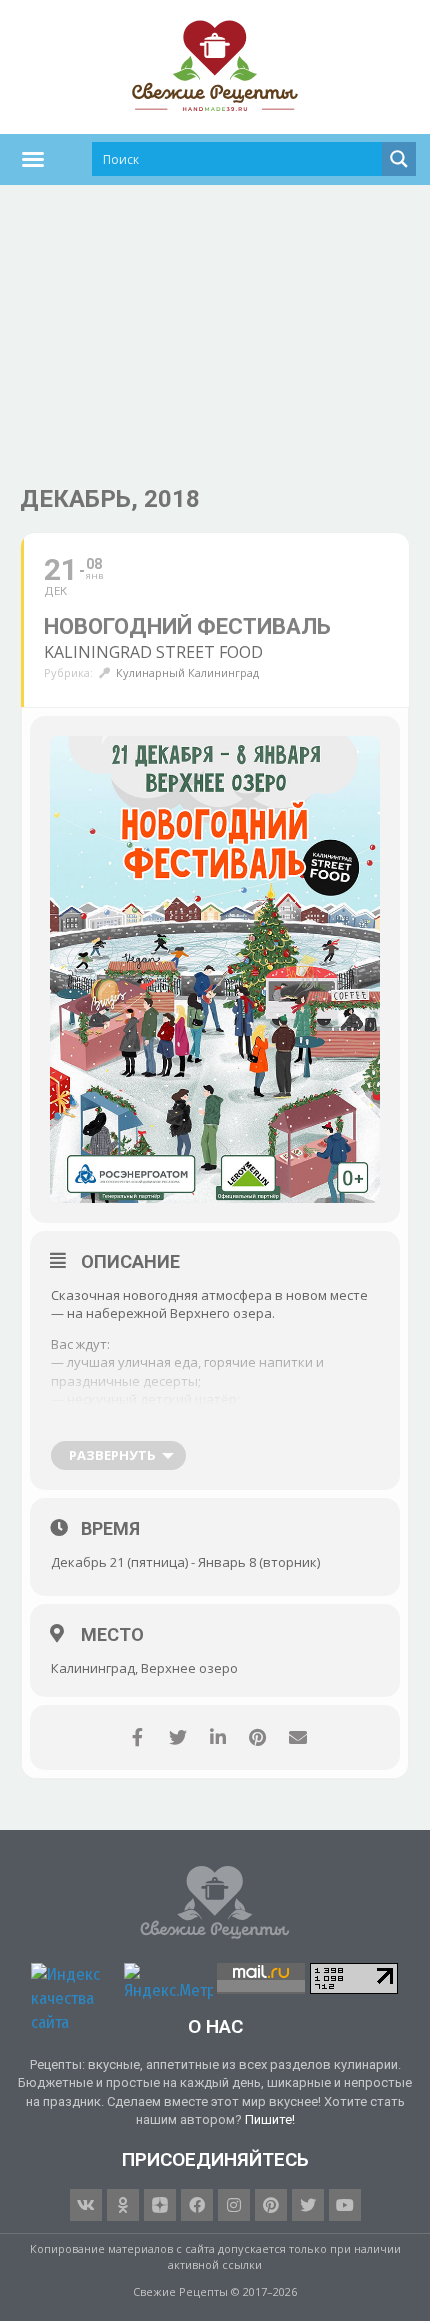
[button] (33, 159)
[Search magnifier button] (399, 159)
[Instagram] (234, 2205)
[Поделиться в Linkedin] (217, 1737)
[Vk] (86, 2205)
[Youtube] (345, 2205)
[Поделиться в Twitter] (177, 1737)
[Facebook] (197, 2205)
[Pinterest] (271, 2205)
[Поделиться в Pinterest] (257, 1737)
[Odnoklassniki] (123, 2205)
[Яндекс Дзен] (160, 2205)
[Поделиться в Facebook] (137, 1737)
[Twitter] (308, 2205)
